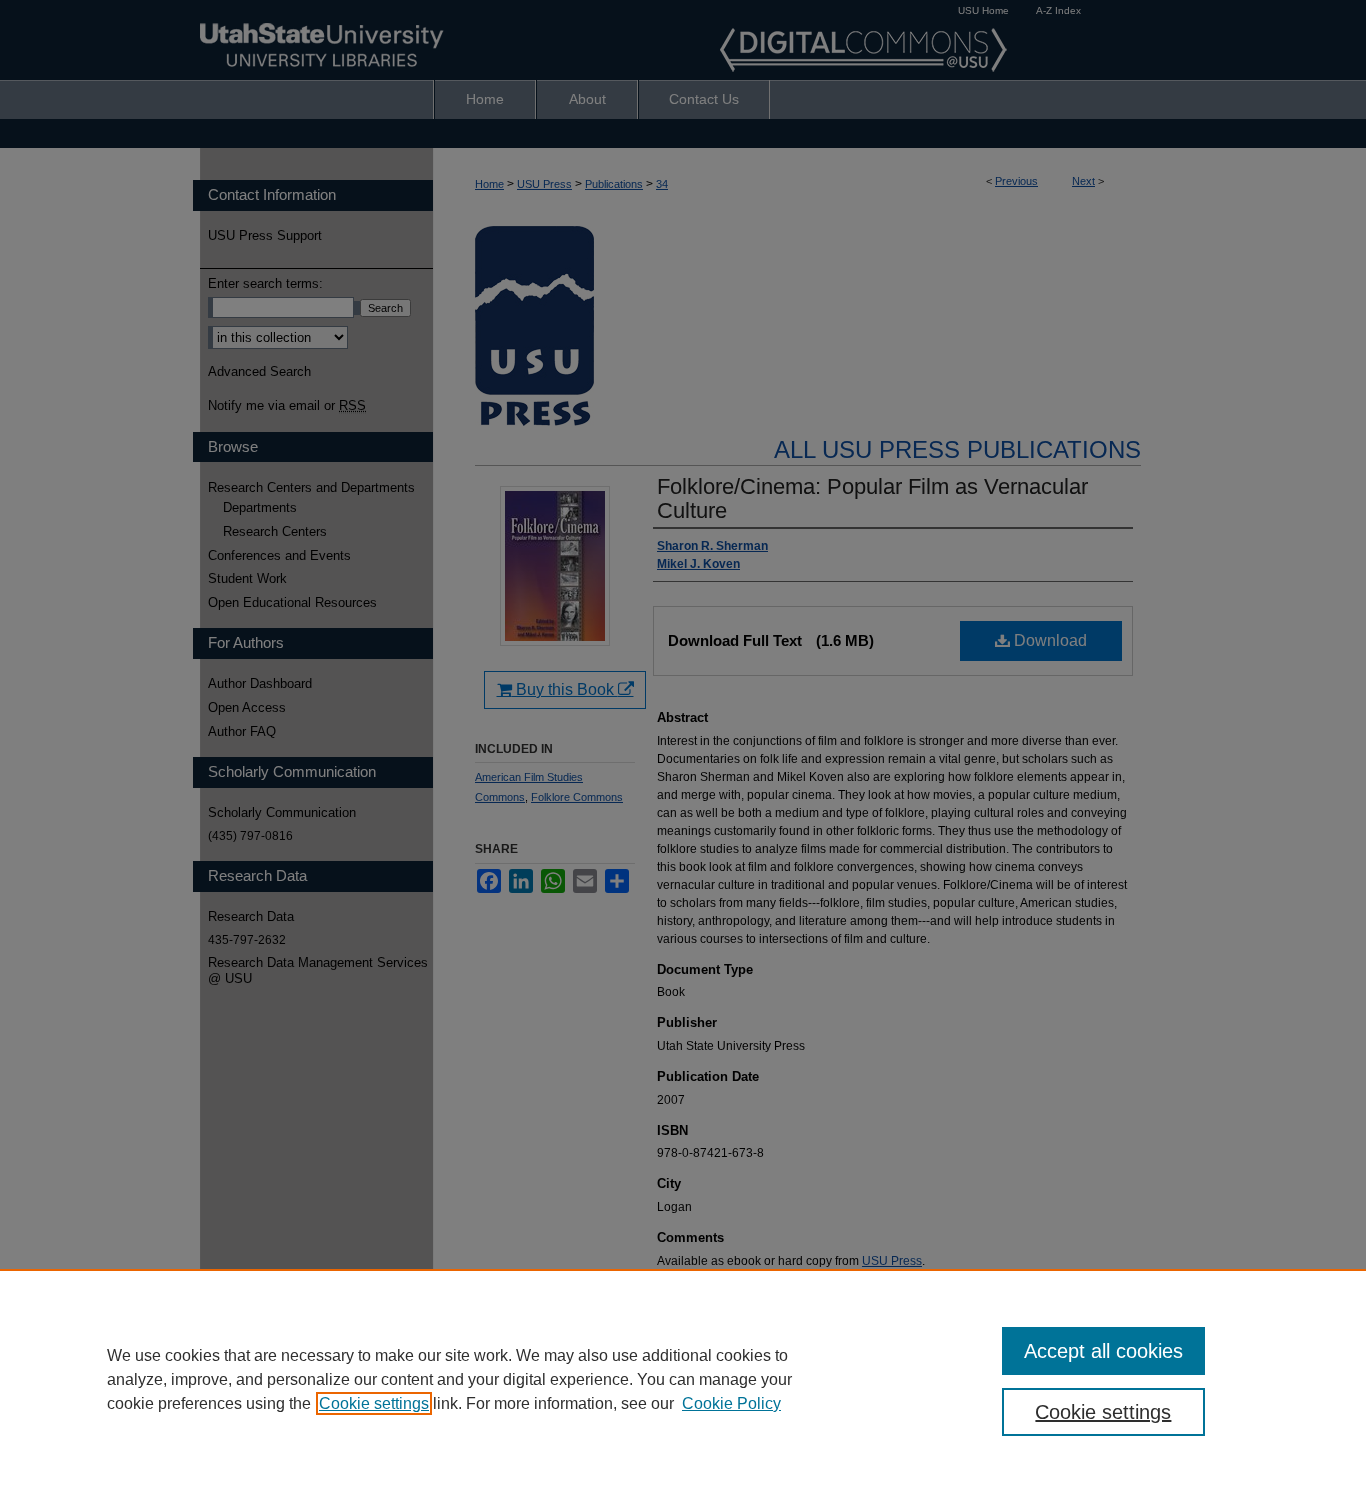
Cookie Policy (731, 1403)
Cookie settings (374, 1403)
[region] (683, 1379)
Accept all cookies (1103, 1351)
